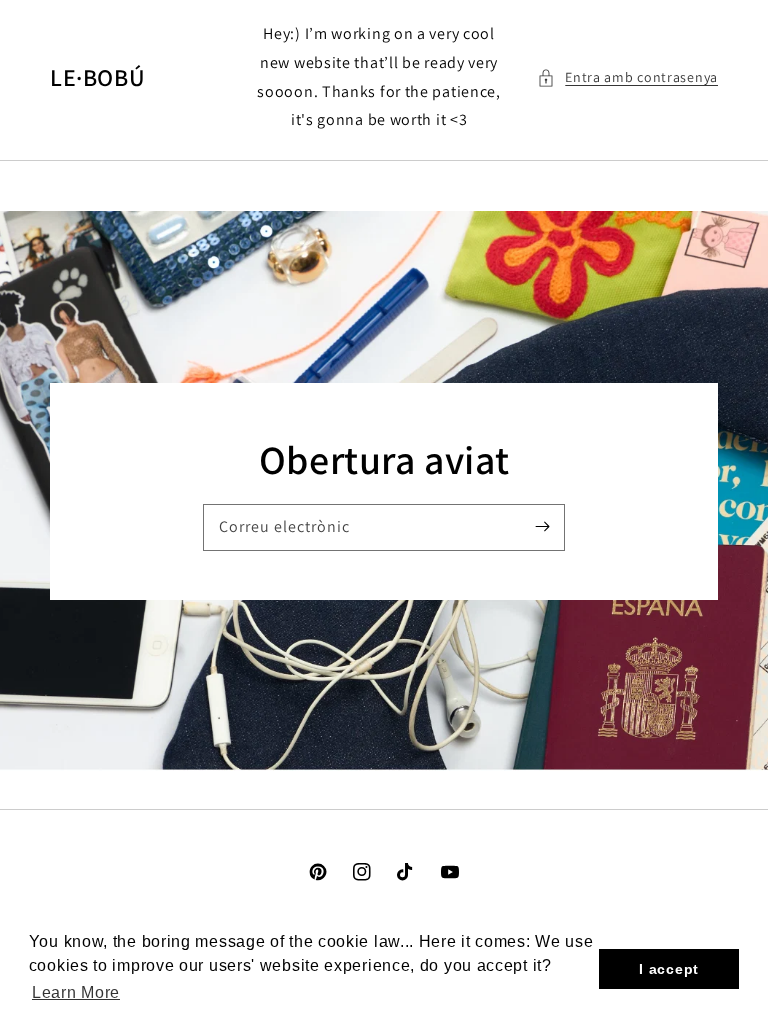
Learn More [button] (76, 992)
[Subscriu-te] (542, 527)
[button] (627, 77)
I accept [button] (669, 969)
